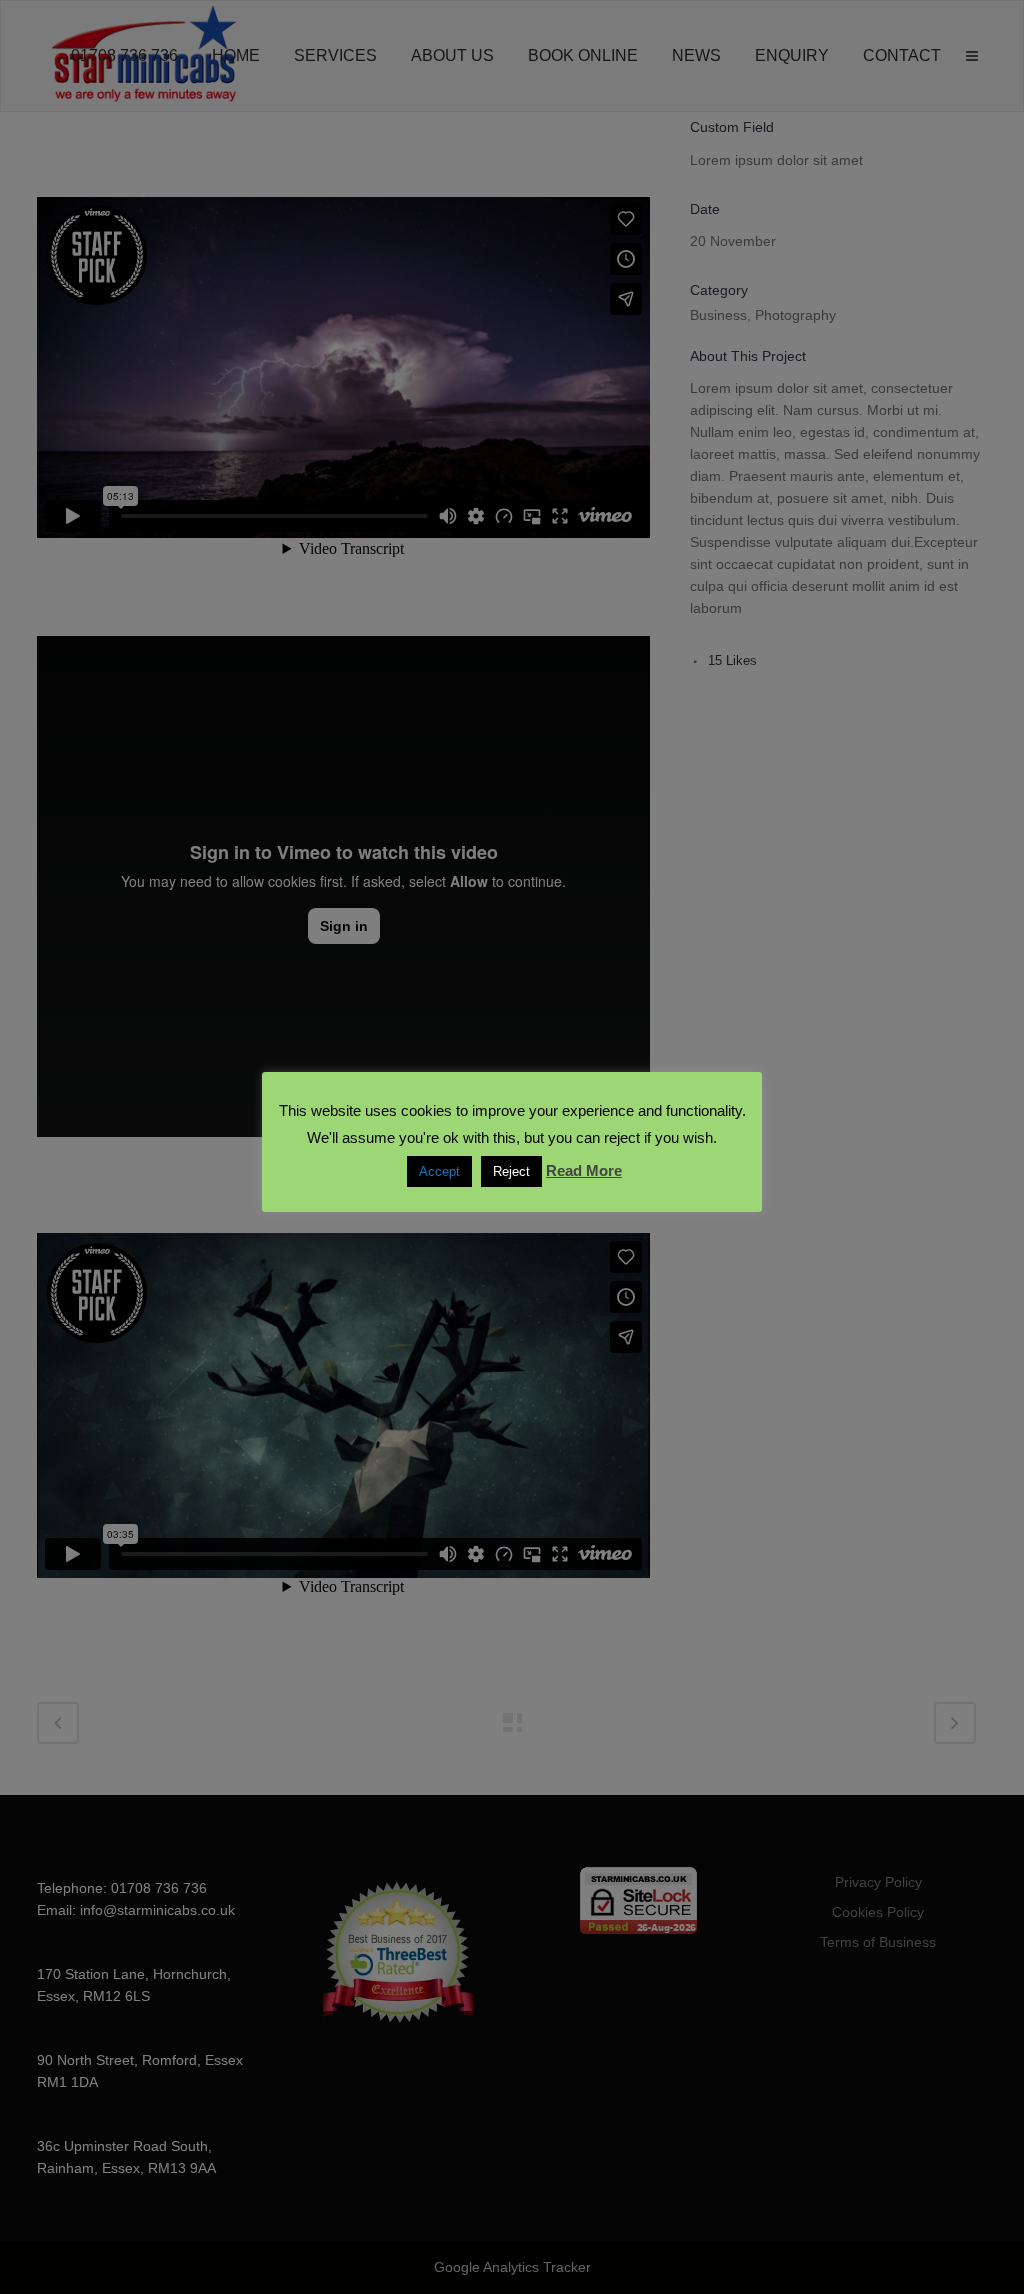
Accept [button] (439, 1171)
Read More (584, 1170)
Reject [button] (511, 1171)
